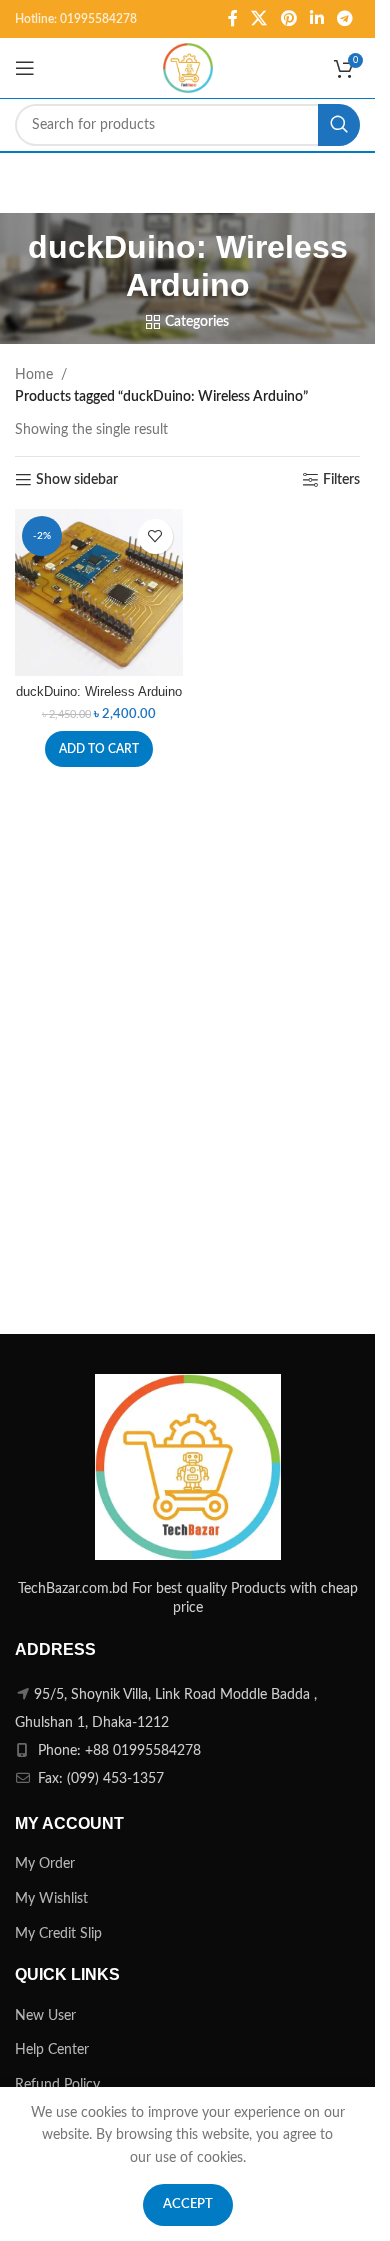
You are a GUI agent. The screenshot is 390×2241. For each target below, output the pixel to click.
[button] (99, 749)
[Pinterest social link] (288, 18)
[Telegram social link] (345, 18)
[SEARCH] (339, 125)
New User (45, 2016)
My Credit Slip (58, 1934)
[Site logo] (188, 68)
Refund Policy (57, 2085)
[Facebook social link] (233, 18)
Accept (188, 2204)
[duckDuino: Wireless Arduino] (99, 593)
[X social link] (259, 18)
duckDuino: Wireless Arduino (99, 692)
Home (34, 375)
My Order (45, 1864)
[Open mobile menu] (25, 68)
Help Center (52, 2050)
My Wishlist (51, 1899)
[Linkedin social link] (316, 18)
